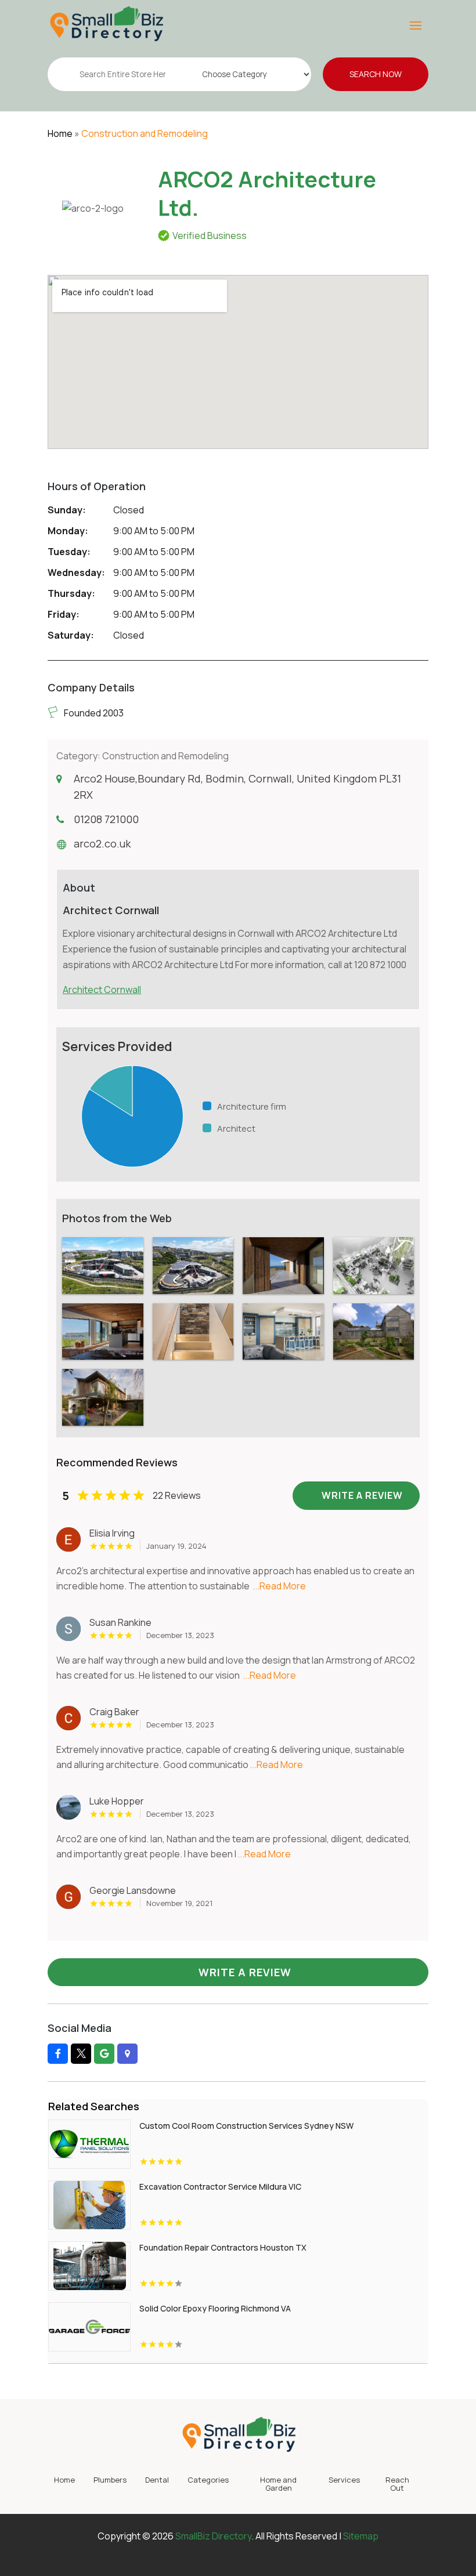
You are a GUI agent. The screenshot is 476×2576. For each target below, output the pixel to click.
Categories (208, 2480)
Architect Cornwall (102, 990)
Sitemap (361, 2536)
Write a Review (245, 1972)
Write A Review (362, 1495)
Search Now (376, 74)
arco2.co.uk (102, 843)
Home (60, 133)
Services (344, 2480)
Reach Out (397, 2484)
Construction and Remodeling (145, 133)
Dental (157, 2480)
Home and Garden (278, 2484)
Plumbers (110, 2480)
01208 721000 (106, 819)
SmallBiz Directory (213, 2536)
